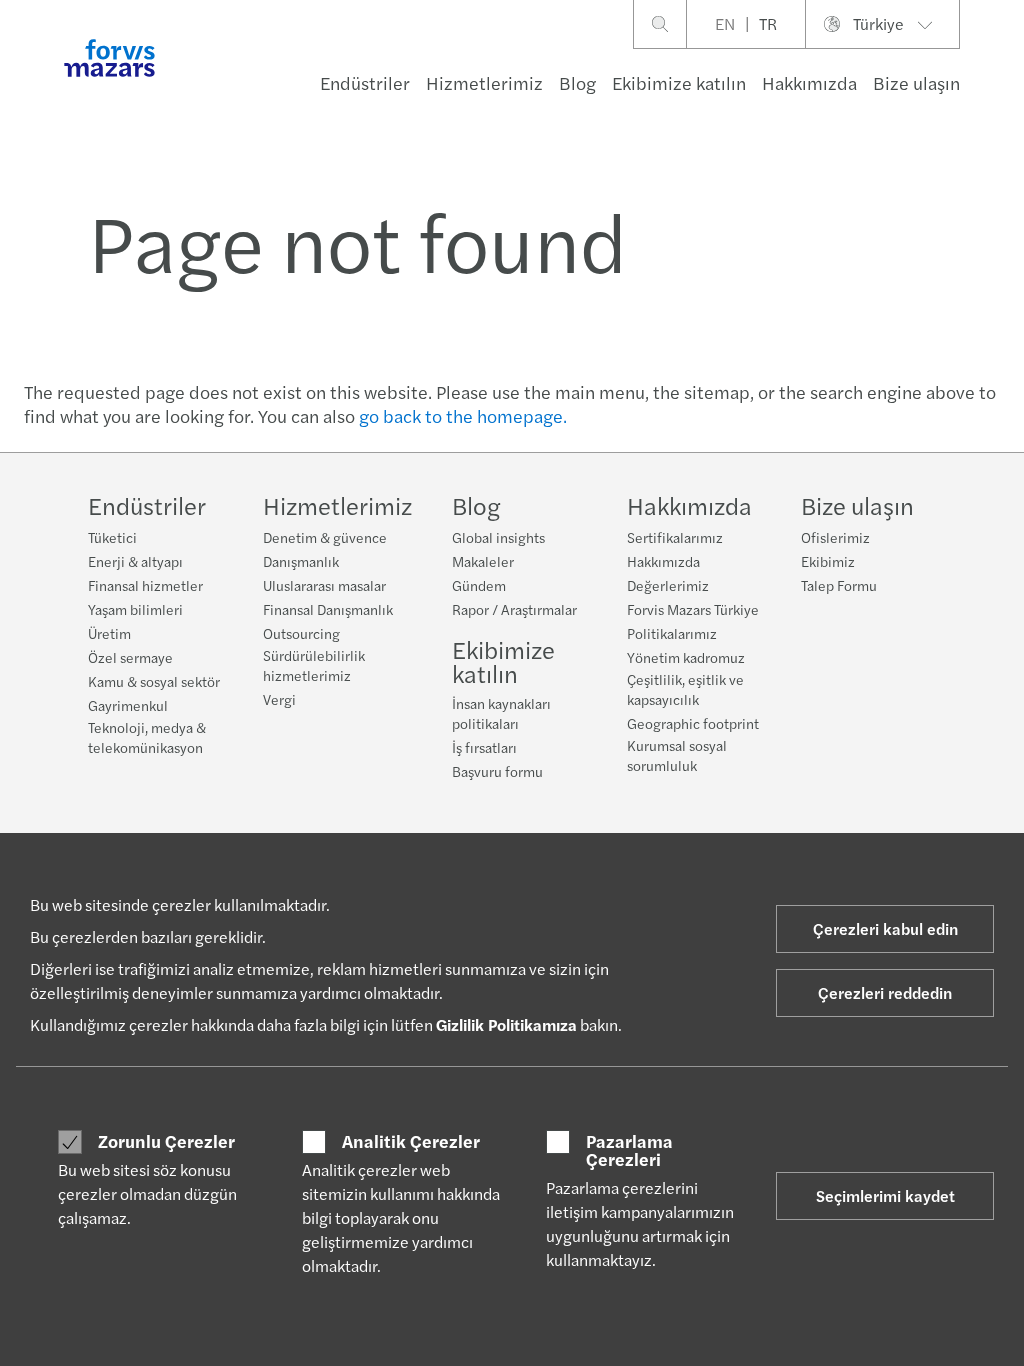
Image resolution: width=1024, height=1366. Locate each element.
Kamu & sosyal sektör (154, 681)
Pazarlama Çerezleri (629, 1149)
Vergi (279, 699)
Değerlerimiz (668, 585)
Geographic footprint (693, 723)
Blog (577, 82)
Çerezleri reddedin (885, 992)
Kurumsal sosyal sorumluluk (677, 755)
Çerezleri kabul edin (885, 928)
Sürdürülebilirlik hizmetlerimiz (314, 665)
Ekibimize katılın (679, 82)
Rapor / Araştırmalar (514, 609)
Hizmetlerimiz (484, 82)
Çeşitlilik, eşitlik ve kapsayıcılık (685, 689)
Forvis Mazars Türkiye (693, 609)
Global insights (498, 537)
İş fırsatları (484, 747)
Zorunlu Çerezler (166, 1141)
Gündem (479, 585)
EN (725, 23)
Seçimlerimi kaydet (885, 1195)
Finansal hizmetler (145, 585)
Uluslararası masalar (324, 585)
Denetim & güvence (325, 537)
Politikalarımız (672, 633)
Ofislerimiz (835, 537)
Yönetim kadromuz (686, 657)
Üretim (109, 633)
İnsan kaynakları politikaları (501, 713)
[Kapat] (1002, 76)
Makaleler (483, 561)
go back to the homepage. (463, 415)
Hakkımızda (809, 82)
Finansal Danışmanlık (328, 609)
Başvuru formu (497, 771)
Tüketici (112, 537)
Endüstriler (365, 82)
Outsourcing (301, 633)
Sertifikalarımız (675, 537)
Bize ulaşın (916, 82)
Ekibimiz (828, 561)
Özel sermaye (130, 657)
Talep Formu (839, 585)
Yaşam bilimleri (135, 609)
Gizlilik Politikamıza (506, 1024)
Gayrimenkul (128, 705)
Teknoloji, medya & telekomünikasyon (147, 737)
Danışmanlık (301, 561)
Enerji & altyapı (135, 561)
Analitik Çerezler (411, 1141)
